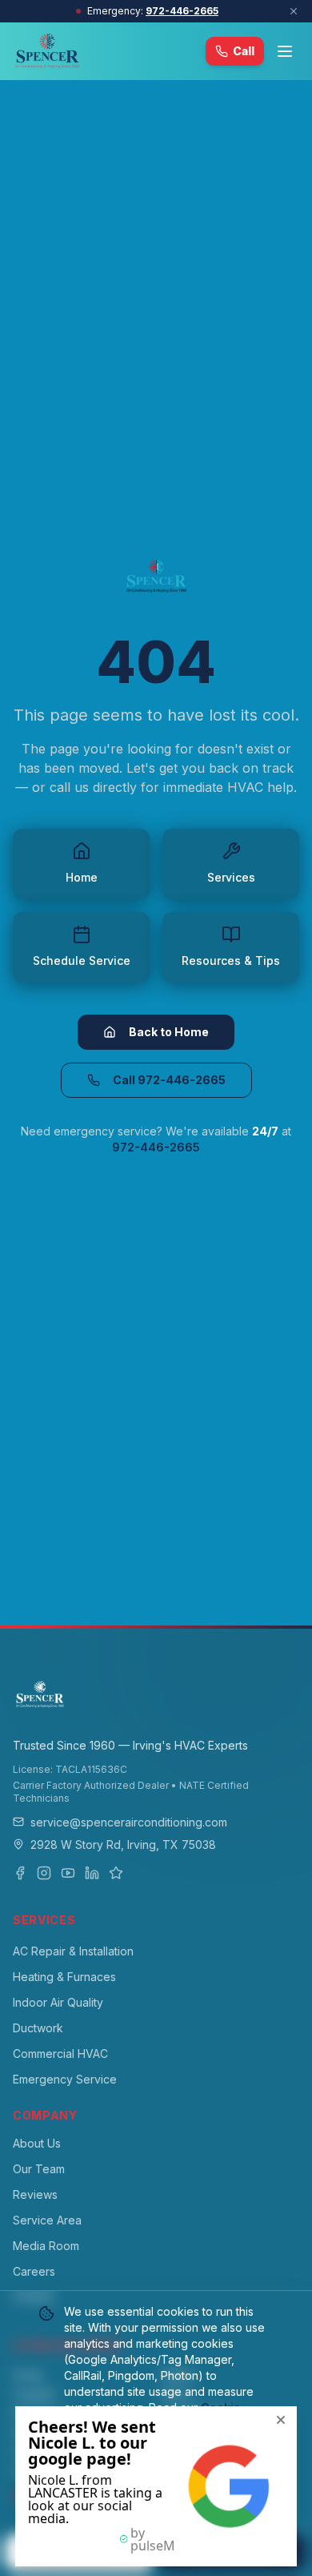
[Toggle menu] (285, 51)
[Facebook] (20, 1873)
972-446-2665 (182, 11)
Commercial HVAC (60, 2054)
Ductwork (38, 2028)
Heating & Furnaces (64, 1977)
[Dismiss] (294, 11)
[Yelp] (116, 1873)
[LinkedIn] (92, 1873)
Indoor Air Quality (58, 2002)
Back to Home (169, 1032)
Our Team (39, 2169)
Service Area (47, 2220)
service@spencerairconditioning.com (129, 1822)
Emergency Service (65, 2079)
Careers (34, 2271)
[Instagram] (44, 1873)
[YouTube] (68, 1873)
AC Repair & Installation (73, 1951)
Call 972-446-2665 (169, 1080)
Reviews (35, 2194)
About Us (37, 2143)
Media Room (46, 2246)
